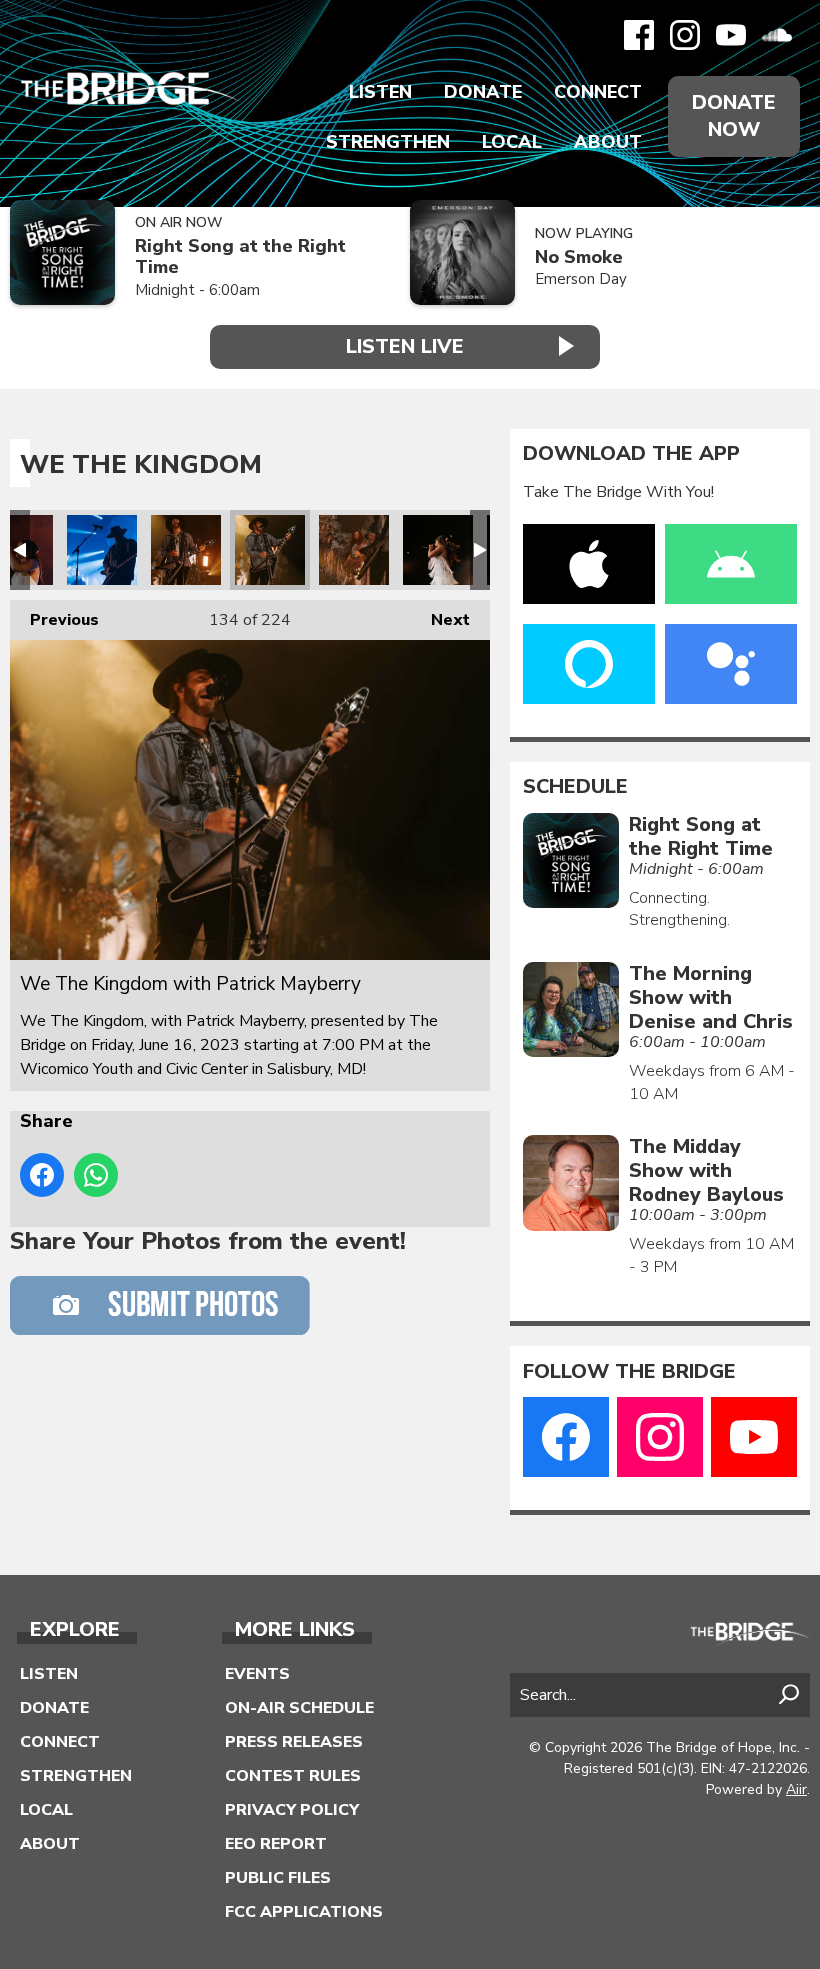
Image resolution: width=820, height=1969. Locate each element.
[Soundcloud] (777, 35)
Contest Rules (293, 1776)
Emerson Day (581, 279)
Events (257, 1674)
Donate (483, 92)
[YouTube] (731, 35)
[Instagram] (685, 35)
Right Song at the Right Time (240, 256)
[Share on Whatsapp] (96, 1175)
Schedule (575, 787)
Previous (54, 620)
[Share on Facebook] (42, 1175)
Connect (598, 92)
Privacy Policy (292, 1810)
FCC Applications (304, 1912)
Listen (380, 92)
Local (512, 142)
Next (440, 620)
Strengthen (388, 142)
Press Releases (294, 1742)
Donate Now (734, 116)
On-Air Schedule (299, 1708)
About (608, 142)
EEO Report (276, 1844)
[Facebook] (639, 35)
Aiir (796, 1789)
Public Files (278, 1878)
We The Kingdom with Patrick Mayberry (102, 550)
